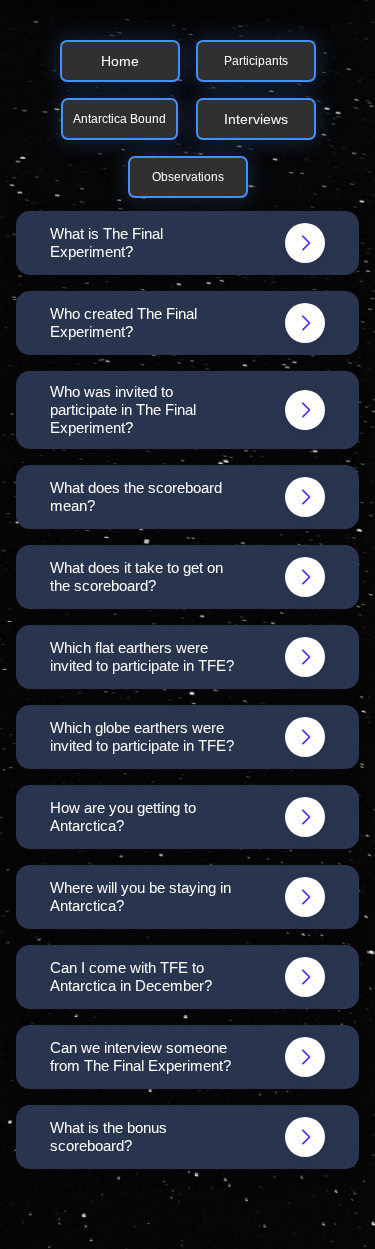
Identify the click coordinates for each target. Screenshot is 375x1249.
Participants (256, 61)
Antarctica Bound (119, 119)
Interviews (256, 119)
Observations (188, 177)
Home (120, 61)
